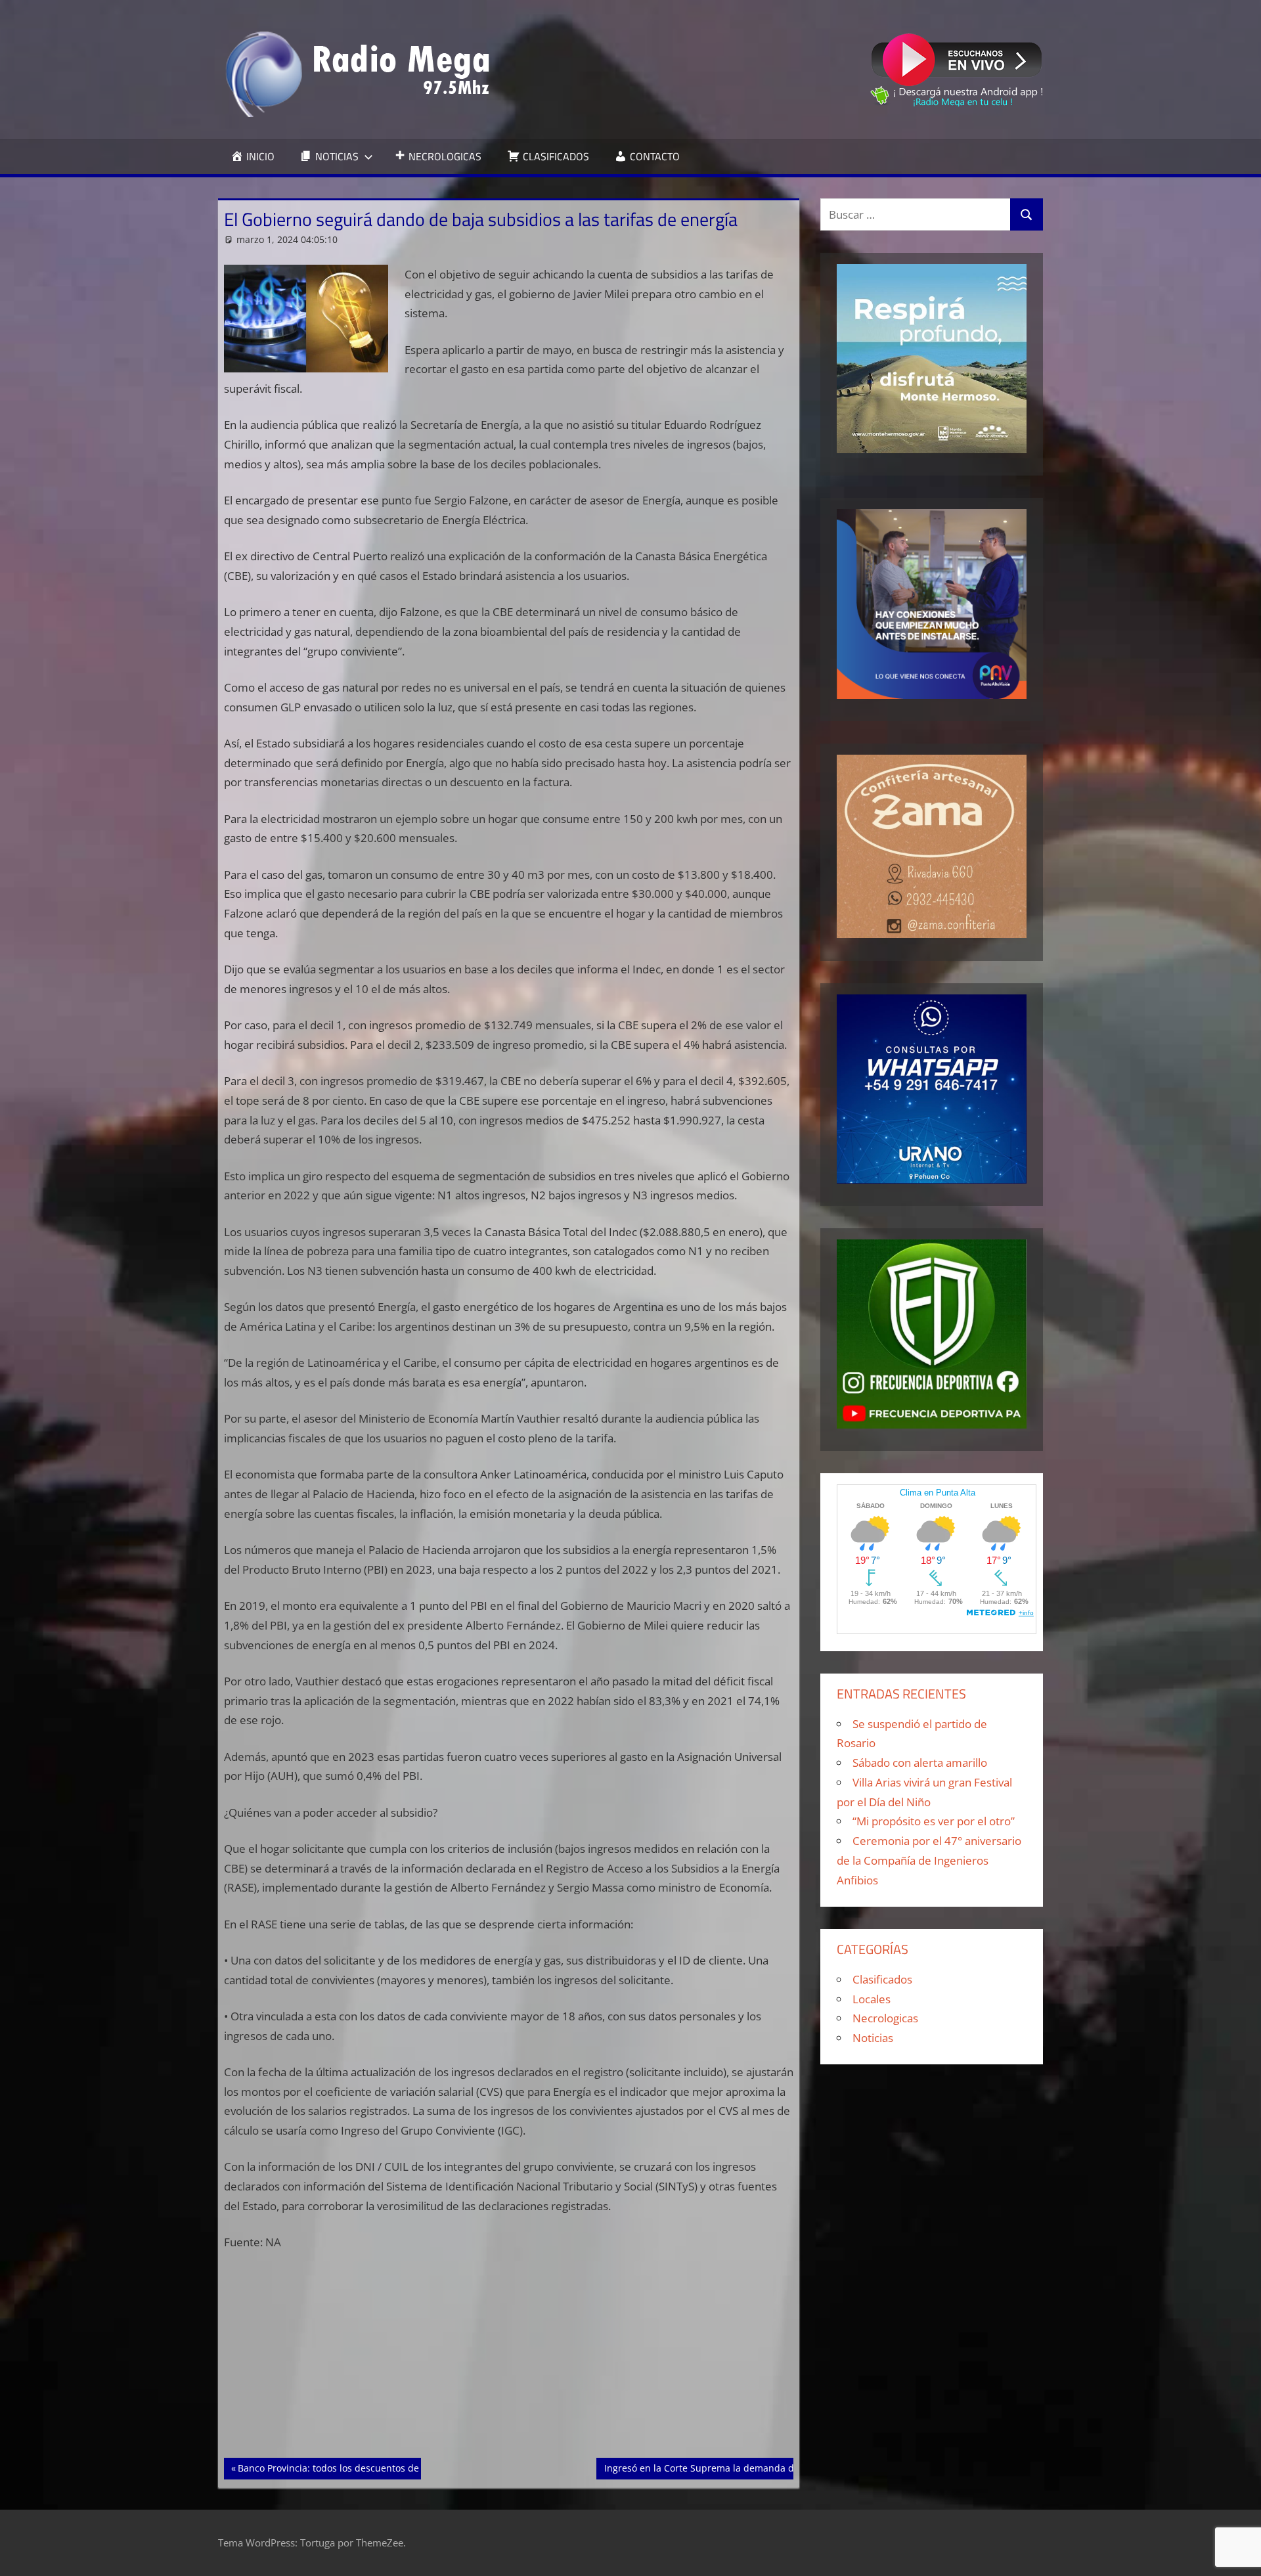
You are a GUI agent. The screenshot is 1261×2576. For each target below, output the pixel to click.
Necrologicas (885, 2018)
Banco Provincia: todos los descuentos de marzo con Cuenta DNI (379, 2468)
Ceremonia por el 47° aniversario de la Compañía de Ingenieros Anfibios (929, 1860)
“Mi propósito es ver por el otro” (934, 1821)
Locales (872, 1999)
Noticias (873, 2038)
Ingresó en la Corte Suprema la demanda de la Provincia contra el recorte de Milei (785, 2468)
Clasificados (882, 1979)
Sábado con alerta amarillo (920, 1763)
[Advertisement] (509, 2361)
